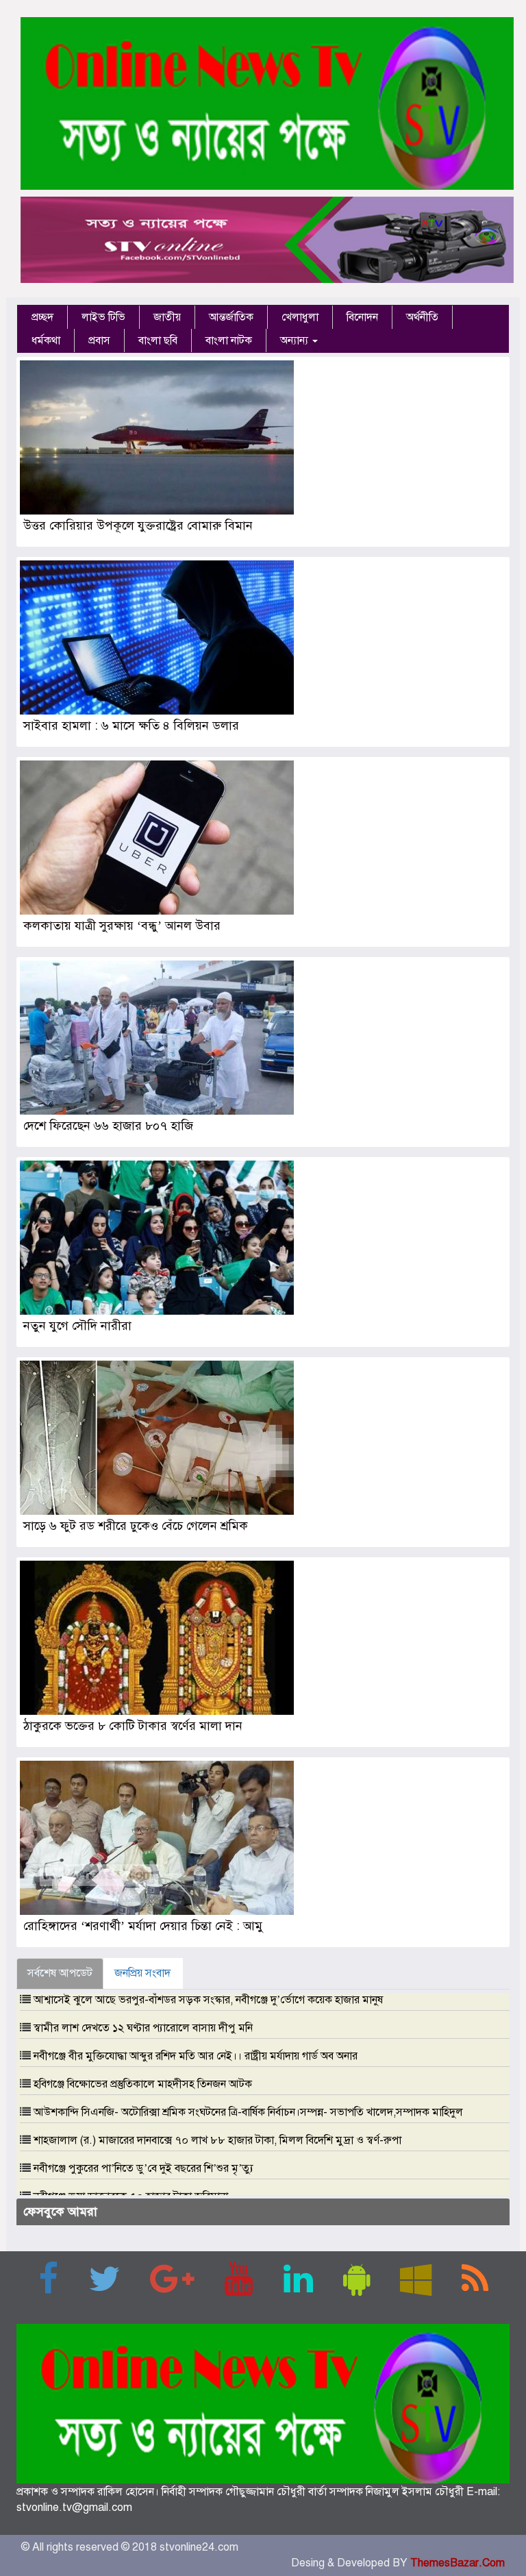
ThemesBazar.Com (458, 2563)
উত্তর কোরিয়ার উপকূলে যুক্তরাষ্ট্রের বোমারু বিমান (138, 525)
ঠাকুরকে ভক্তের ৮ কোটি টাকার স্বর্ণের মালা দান (133, 1726)
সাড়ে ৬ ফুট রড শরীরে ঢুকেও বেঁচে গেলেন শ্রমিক (136, 1526)
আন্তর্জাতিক (231, 317)
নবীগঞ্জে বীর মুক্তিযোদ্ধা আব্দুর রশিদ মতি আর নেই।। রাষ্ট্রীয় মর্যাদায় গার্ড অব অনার (196, 2056)
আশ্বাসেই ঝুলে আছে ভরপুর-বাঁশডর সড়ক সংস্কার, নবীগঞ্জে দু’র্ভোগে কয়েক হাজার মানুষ (208, 2000)
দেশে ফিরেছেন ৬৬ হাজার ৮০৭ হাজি (108, 1126)
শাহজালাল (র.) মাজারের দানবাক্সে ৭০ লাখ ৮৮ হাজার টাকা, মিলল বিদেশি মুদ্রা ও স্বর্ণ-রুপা (217, 2140)
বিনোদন (362, 317)
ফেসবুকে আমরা (60, 2212)
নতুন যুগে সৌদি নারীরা (77, 1326)
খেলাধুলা (300, 317)
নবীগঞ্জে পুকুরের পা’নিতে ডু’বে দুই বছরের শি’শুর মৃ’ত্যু (143, 2168)
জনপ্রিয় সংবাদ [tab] (142, 1973)
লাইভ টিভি (103, 317)
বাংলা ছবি (158, 340)
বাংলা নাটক (229, 340)
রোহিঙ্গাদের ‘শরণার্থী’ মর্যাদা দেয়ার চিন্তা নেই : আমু (143, 1926)
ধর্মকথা (46, 340)
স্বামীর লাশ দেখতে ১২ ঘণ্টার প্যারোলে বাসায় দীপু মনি (143, 2028)
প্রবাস (99, 340)
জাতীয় (167, 317)
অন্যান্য (296, 340)
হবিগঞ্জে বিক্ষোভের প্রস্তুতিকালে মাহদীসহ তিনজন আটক (143, 2084)
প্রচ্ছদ (42, 317)
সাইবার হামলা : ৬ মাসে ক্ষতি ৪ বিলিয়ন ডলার (131, 726)
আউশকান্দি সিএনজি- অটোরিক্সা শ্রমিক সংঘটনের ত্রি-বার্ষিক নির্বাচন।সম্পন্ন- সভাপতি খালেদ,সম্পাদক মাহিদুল (248, 2112)
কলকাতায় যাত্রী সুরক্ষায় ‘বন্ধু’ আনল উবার (122, 926)
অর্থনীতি (422, 317)
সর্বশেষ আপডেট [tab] (60, 1973)
